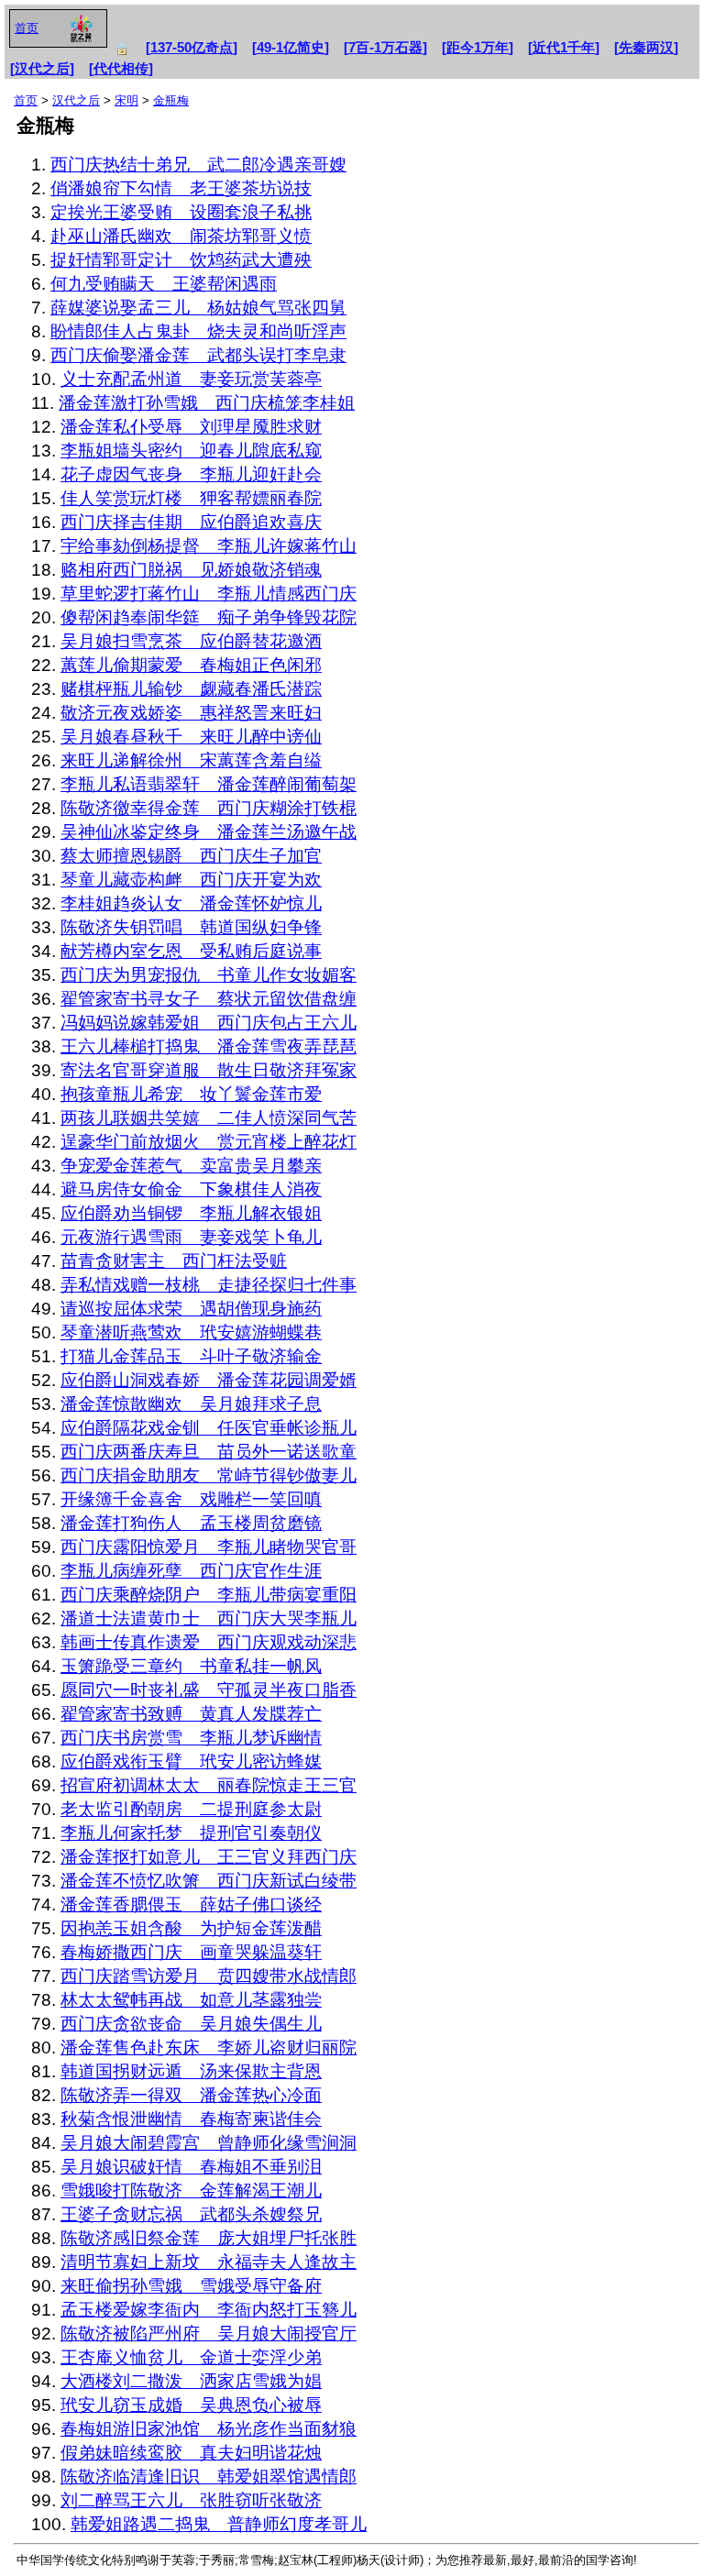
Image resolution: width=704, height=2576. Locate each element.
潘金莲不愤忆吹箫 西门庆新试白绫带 (209, 1881)
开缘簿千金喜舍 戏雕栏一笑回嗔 (191, 1499)
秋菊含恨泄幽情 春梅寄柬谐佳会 (191, 2119)
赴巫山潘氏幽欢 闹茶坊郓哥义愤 (181, 236)
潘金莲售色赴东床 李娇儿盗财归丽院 (209, 2048)
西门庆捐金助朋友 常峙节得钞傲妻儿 (209, 1475)
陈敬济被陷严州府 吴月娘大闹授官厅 (209, 2334)
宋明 (126, 100)
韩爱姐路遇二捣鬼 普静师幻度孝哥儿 (219, 2524)
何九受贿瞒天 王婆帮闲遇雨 (164, 284)
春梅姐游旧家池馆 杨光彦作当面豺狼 (209, 2429)
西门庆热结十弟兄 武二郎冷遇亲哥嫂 (198, 165)
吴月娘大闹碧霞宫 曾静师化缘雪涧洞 (209, 2143)
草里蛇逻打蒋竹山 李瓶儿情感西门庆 (209, 594)
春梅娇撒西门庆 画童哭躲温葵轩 (191, 1952)
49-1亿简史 (291, 48)
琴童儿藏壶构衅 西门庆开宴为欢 (191, 880)
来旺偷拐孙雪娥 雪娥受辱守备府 (191, 2286)
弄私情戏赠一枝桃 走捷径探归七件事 (209, 1285)
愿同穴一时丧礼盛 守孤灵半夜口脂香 (209, 1690)
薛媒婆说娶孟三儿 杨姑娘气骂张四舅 (198, 308)
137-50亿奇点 (192, 48)
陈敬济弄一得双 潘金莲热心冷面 (191, 2095)
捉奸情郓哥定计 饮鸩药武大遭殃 (181, 260)
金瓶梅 (171, 100)
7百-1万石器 (385, 48)
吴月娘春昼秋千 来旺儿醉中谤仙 (191, 737)
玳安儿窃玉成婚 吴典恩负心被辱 (191, 2405)
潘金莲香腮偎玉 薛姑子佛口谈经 (191, 1904)
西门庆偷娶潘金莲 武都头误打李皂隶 (198, 355)
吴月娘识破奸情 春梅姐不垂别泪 (191, 2167)
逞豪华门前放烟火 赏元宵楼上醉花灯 (209, 1142)
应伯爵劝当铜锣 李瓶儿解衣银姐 (191, 1213)
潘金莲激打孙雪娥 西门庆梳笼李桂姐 (207, 403)
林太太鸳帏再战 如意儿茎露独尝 (191, 2000)
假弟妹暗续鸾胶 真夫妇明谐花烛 (191, 2453)
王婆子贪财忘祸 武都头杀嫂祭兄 (191, 2214)
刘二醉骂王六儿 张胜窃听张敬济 (191, 2500)
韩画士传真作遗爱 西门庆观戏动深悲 (209, 1642)
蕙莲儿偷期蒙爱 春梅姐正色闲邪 (191, 665)
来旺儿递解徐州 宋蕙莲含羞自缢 (191, 760)
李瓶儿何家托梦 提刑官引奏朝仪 (191, 1833)
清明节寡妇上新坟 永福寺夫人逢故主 (209, 2262)
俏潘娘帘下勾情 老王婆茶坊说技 (181, 188)
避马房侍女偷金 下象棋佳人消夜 (191, 1189)
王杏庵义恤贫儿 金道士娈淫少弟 (191, 2357)
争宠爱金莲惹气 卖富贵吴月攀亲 (191, 1166)
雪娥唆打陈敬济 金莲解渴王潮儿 (191, 2191)
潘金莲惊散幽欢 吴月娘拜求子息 (191, 1404)
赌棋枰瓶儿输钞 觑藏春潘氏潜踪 (191, 689)
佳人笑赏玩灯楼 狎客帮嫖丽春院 (191, 498)
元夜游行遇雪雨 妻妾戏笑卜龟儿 (191, 1237)
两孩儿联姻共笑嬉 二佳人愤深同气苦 (209, 1118)
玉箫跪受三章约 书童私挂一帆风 (191, 1666)
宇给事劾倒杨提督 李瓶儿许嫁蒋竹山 (209, 546)
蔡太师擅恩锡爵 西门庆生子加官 (191, 856)
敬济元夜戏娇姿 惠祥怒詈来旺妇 (191, 713)
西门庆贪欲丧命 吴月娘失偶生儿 (191, 2024)
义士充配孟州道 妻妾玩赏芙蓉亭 (191, 379)
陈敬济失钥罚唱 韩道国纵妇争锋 (191, 927)
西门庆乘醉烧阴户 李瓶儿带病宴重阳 (209, 1595)
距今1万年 (478, 48)
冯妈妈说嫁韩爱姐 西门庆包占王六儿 (209, 1023)
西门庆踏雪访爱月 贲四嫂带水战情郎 (209, 1976)
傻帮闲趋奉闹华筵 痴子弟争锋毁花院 (209, 617)
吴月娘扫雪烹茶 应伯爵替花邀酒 (191, 641)
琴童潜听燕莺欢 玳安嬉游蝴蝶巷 (191, 1332)
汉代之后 (42, 69)
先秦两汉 (646, 48)
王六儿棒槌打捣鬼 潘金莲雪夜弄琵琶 (209, 1046)
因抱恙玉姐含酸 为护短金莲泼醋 (191, 1928)
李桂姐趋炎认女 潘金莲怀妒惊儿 (191, 903)
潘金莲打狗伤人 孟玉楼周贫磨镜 (191, 1523)
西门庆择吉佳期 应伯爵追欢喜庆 (191, 522)
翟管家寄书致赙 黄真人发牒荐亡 (191, 1714)
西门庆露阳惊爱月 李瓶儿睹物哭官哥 (209, 1547)
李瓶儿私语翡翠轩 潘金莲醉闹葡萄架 (209, 784)
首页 (27, 28)
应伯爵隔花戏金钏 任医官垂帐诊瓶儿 (209, 1428)
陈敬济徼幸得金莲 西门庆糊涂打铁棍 (209, 808)
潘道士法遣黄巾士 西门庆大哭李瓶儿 (209, 1618)
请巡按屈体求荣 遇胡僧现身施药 (191, 1309)
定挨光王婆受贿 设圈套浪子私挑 (181, 212)
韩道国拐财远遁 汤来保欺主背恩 (191, 2071)
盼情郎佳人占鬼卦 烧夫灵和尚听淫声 (198, 331)
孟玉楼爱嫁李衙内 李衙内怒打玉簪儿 (209, 2310)
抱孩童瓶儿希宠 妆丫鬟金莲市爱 (191, 1094)
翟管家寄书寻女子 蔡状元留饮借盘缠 (209, 999)
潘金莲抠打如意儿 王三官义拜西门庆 (209, 1857)
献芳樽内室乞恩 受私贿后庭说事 (191, 951)
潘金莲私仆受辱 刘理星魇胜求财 (191, 427)
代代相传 (121, 69)
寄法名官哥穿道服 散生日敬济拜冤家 (209, 1070)
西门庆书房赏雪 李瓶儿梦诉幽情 (191, 1738)
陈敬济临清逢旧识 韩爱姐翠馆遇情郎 (209, 2477)
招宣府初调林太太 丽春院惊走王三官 (209, 1785)
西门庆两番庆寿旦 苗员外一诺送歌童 (209, 1452)
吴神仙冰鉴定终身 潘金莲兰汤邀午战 (209, 832)
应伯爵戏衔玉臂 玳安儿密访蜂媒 (191, 1761)
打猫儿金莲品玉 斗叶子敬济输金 (191, 1356)
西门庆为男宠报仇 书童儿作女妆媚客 (209, 975)
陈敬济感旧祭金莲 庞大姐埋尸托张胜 (209, 2238)
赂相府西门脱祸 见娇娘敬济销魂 (191, 570)
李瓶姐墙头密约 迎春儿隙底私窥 (191, 451)
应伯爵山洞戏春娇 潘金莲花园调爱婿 (209, 1380)
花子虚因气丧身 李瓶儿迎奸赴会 (191, 474)
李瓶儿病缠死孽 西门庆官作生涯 (191, 1571)
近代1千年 (564, 48)
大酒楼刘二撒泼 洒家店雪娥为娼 (191, 2381)
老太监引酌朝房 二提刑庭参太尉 (191, 1809)
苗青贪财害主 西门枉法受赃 (174, 1261)
